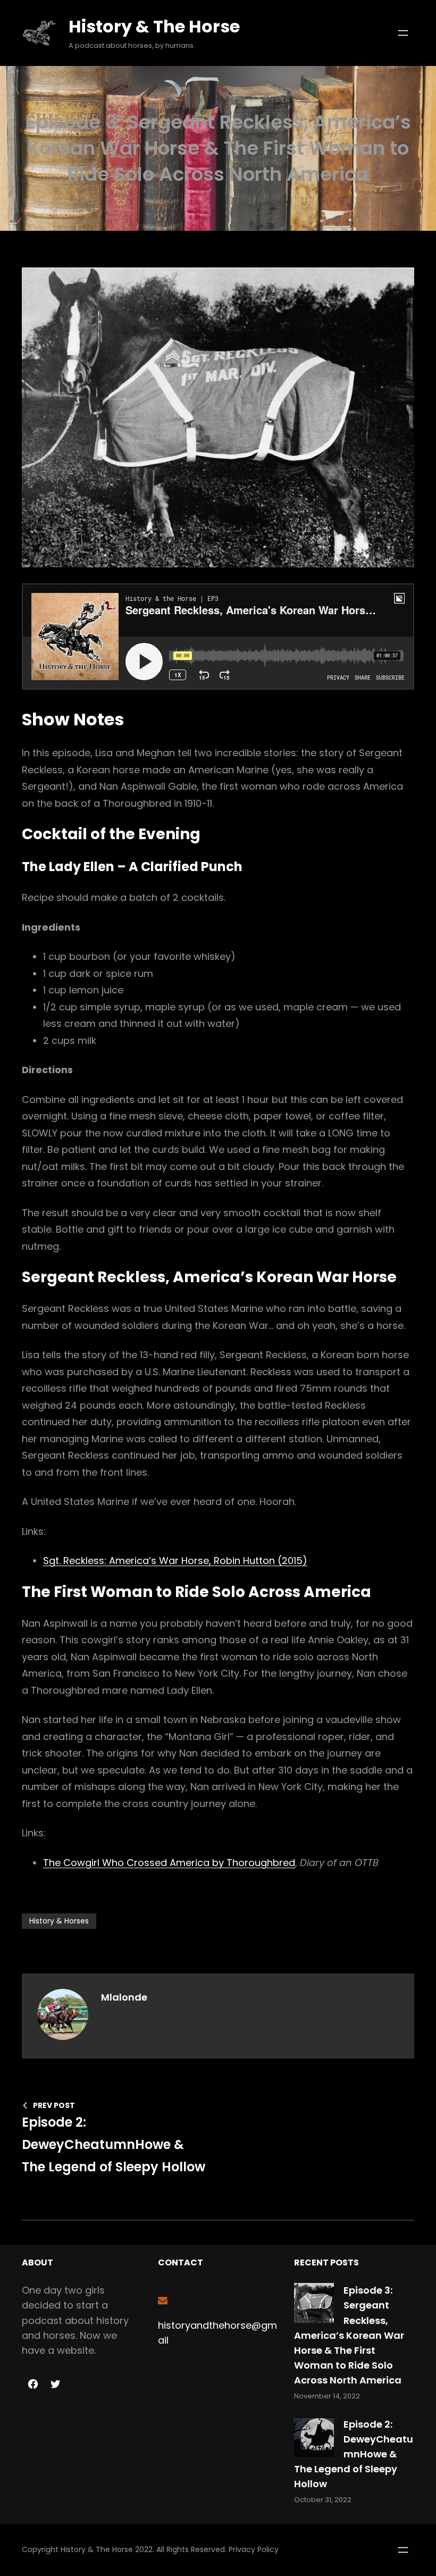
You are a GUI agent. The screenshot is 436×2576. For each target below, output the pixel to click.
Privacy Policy (254, 2549)
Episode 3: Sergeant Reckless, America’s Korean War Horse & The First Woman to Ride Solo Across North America (349, 2335)
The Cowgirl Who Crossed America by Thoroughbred (169, 1863)
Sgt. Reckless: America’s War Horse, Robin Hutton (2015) (175, 1561)
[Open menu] (403, 33)
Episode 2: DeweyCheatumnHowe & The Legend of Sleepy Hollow (354, 2454)
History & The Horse (154, 26)
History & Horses (59, 1921)
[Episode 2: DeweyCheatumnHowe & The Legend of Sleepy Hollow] (314, 2439)
